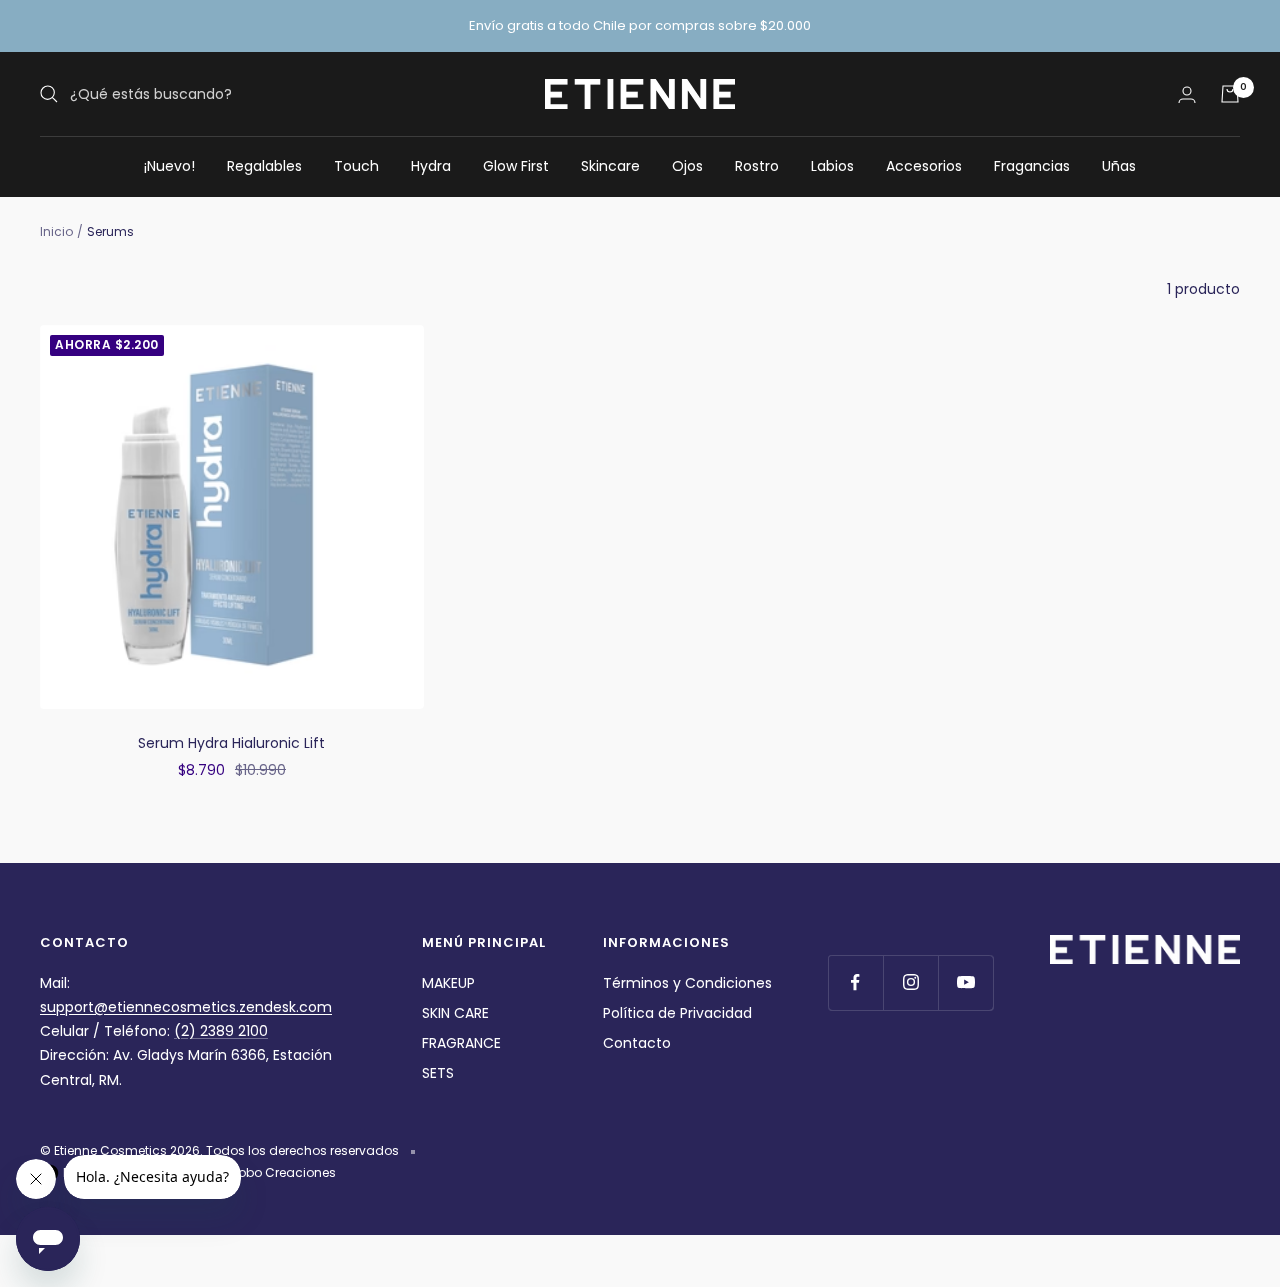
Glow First (516, 166)
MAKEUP (448, 983)
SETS (438, 1073)
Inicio (56, 231)
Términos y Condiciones (687, 983)
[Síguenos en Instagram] (910, 982)
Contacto (637, 1043)
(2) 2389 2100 (221, 1031)
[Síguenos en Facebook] (855, 982)
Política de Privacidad (677, 1013)
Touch (356, 166)
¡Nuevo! (169, 166)
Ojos (687, 166)
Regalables (264, 166)
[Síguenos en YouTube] (965, 982)
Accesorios (924, 166)
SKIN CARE (455, 1013)
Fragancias (1032, 166)
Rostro (757, 166)
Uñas (1119, 166)
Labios (832, 166)
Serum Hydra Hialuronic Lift (231, 743)
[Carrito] (1230, 94)
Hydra (431, 166)
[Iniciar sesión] (1187, 94)
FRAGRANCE (461, 1043)
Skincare (610, 166)
